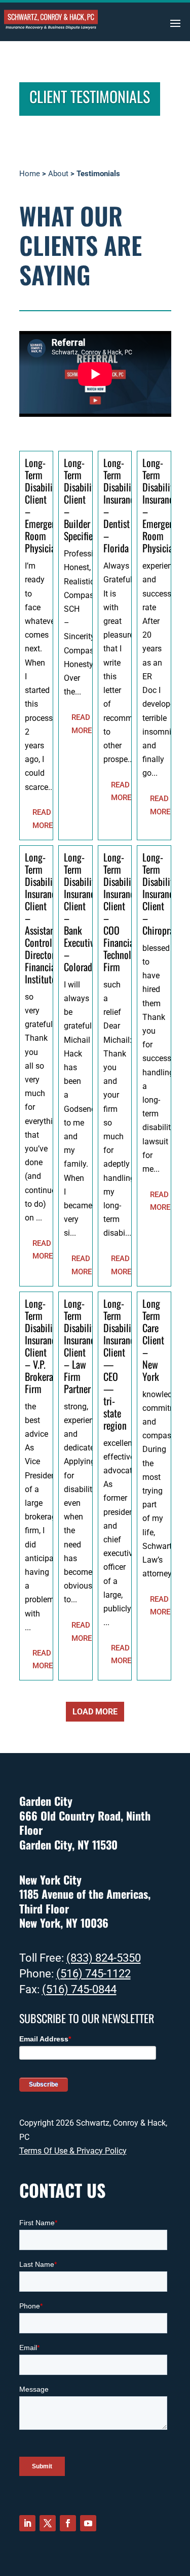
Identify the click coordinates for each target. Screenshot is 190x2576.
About (58, 174)
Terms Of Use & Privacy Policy (73, 2151)
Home (30, 174)
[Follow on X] (48, 2523)
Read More (43, 819)
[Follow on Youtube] (88, 2523)
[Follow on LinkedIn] (27, 2523)
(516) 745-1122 (93, 1974)
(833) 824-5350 (104, 1958)
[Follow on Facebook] (68, 2523)
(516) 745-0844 (79, 1989)
